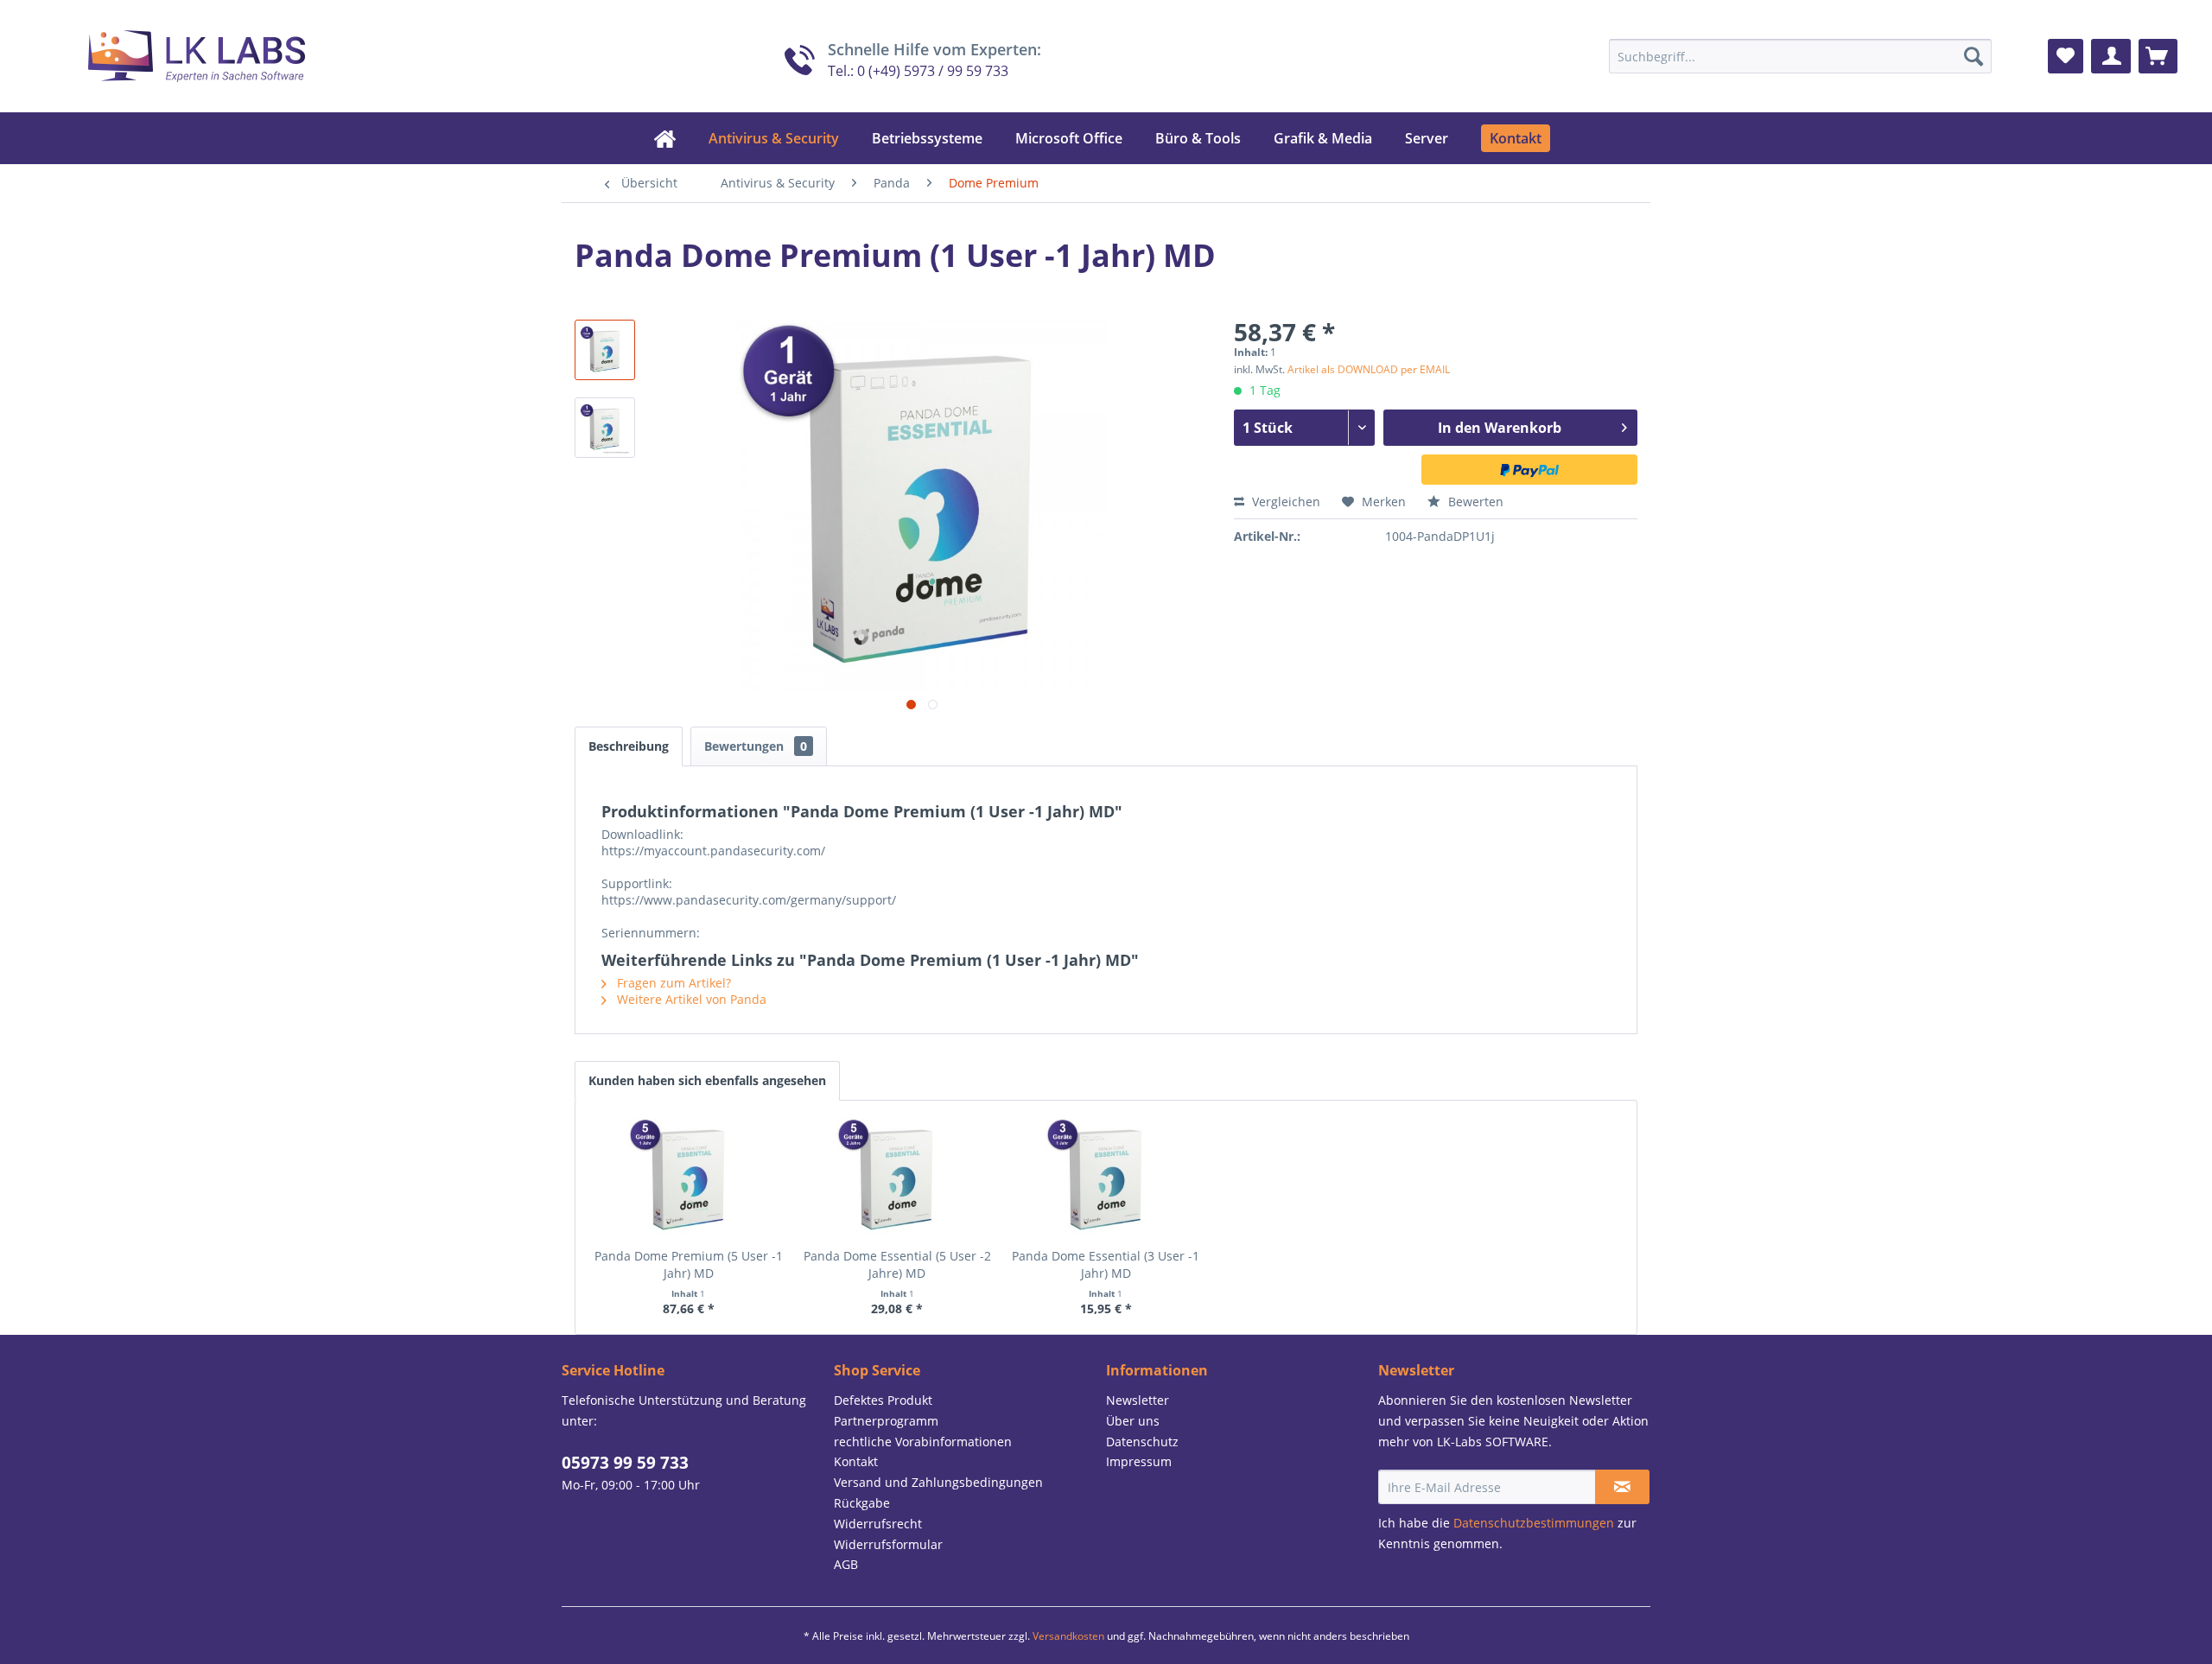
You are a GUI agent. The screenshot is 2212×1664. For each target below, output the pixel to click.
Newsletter (1138, 1400)
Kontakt (856, 1461)
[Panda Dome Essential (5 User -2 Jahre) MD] (898, 1178)
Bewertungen (756, 746)
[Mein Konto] (2111, 56)
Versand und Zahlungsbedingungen (938, 1482)
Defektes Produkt (883, 1400)
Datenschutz (1142, 1442)
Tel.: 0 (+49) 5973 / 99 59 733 (918, 70)
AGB (846, 1564)
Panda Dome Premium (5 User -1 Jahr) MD (689, 1264)
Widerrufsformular (888, 1544)
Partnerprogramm (886, 1421)
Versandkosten (1068, 1636)
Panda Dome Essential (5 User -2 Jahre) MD (897, 1264)
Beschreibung (629, 746)
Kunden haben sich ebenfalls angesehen (707, 1080)
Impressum (1139, 1461)
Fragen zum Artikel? (672, 983)
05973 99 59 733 (625, 1463)
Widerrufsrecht (878, 1524)
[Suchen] (1974, 56)
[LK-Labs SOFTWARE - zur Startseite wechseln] (175, 52)
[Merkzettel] (2066, 56)
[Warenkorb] (2158, 56)
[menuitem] (1800, 56)
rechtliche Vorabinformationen (923, 1442)
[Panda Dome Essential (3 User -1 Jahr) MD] (1106, 1178)
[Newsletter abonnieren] (1622, 1487)
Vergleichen (1284, 502)
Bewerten (1474, 502)
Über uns (1133, 1421)
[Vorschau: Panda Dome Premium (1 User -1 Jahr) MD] (605, 350)
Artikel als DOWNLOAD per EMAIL (1369, 369)
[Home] (665, 138)
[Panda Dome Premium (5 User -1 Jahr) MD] (689, 1178)
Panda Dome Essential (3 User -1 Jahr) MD (1106, 1264)
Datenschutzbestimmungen (1534, 1523)
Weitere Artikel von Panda (690, 999)
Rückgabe (862, 1503)
